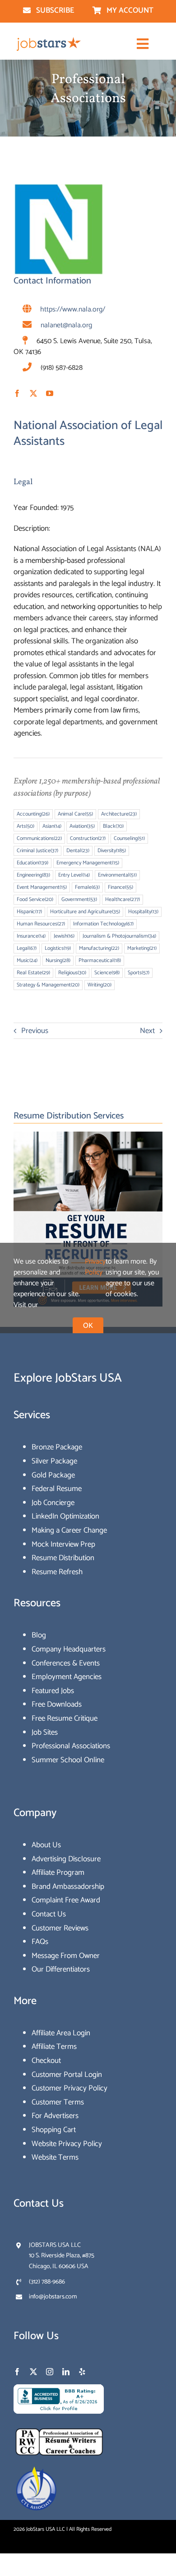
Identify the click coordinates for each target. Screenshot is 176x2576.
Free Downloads (57, 1704)
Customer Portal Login (67, 2075)
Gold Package (53, 1475)
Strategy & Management (48, 985)
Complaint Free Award (66, 1900)
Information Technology (103, 924)
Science (107, 973)
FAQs (40, 1942)
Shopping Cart (54, 2130)
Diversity (112, 851)
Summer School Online (68, 1760)
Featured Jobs (53, 1691)
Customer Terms (58, 2102)
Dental (78, 851)
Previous (35, 1031)
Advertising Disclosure (66, 1859)
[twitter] (33, 393)
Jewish (64, 936)
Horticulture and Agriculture (85, 912)
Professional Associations (71, 1746)
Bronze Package (57, 1447)
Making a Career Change (69, 1530)
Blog (39, 1635)
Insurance (31, 936)
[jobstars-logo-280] (49, 40)
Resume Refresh (57, 1572)
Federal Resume (57, 1489)
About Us (46, 1845)
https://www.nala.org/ (73, 309)
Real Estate (33, 973)
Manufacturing (99, 948)
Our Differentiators (61, 1969)
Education (32, 863)
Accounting (33, 814)
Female (87, 887)
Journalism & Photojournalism (119, 936)
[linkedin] (66, 2372)
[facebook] (17, 393)
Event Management (42, 887)
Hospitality (143, 912)
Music (27, 960)
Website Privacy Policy (67, 2144)
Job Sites (45, 1732)
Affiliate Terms (54, 2047)
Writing (100, 985)
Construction (88, 838)
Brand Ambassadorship (68, 1887)
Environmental (117, 875)
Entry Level (74, 875)
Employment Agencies (67, 1677)
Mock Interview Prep (63, 1544)
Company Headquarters (69, 1649)
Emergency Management (88, 863)
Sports (139, 973)
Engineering (33, 875)
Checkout (46, 2061)
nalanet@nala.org (66, 325)
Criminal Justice (37, 851)
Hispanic (29, 912)
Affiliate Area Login (61, 2033)
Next (147, 1031)
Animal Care (75, 814)
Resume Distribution (63, 1558)
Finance (120, 887)
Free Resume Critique (65, 1718)
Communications (39, 838)
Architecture (119, 814)
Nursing (58, 960)
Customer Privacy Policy (69, 2088)
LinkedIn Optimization (65, 1516)
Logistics (58, 948)
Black (113, 826)
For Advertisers (55, 2116)
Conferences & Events (66, 1663)
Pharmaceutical (100, 960)
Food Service (35, 899)
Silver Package (54, 1461)
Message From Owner (66, 1956)
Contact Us (49, 1914)
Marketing (142, 948)
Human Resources (41, 924)
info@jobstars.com (53, 2297)
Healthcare (123, 899)
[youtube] (50, 393)
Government (79, 899)
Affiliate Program (58, 1873)
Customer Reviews (60, 1928)
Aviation (82, 826)
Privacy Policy (95, 1267)
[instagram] (50, 2372)
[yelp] (82, 2372)
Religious (72, 973)
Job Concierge (53, 1503)
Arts (25, 826)
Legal (23, 482)
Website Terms (55, 2157)
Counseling (129, 838)
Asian (52, 826)
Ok (88, 1326)
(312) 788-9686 (47, 2282)
